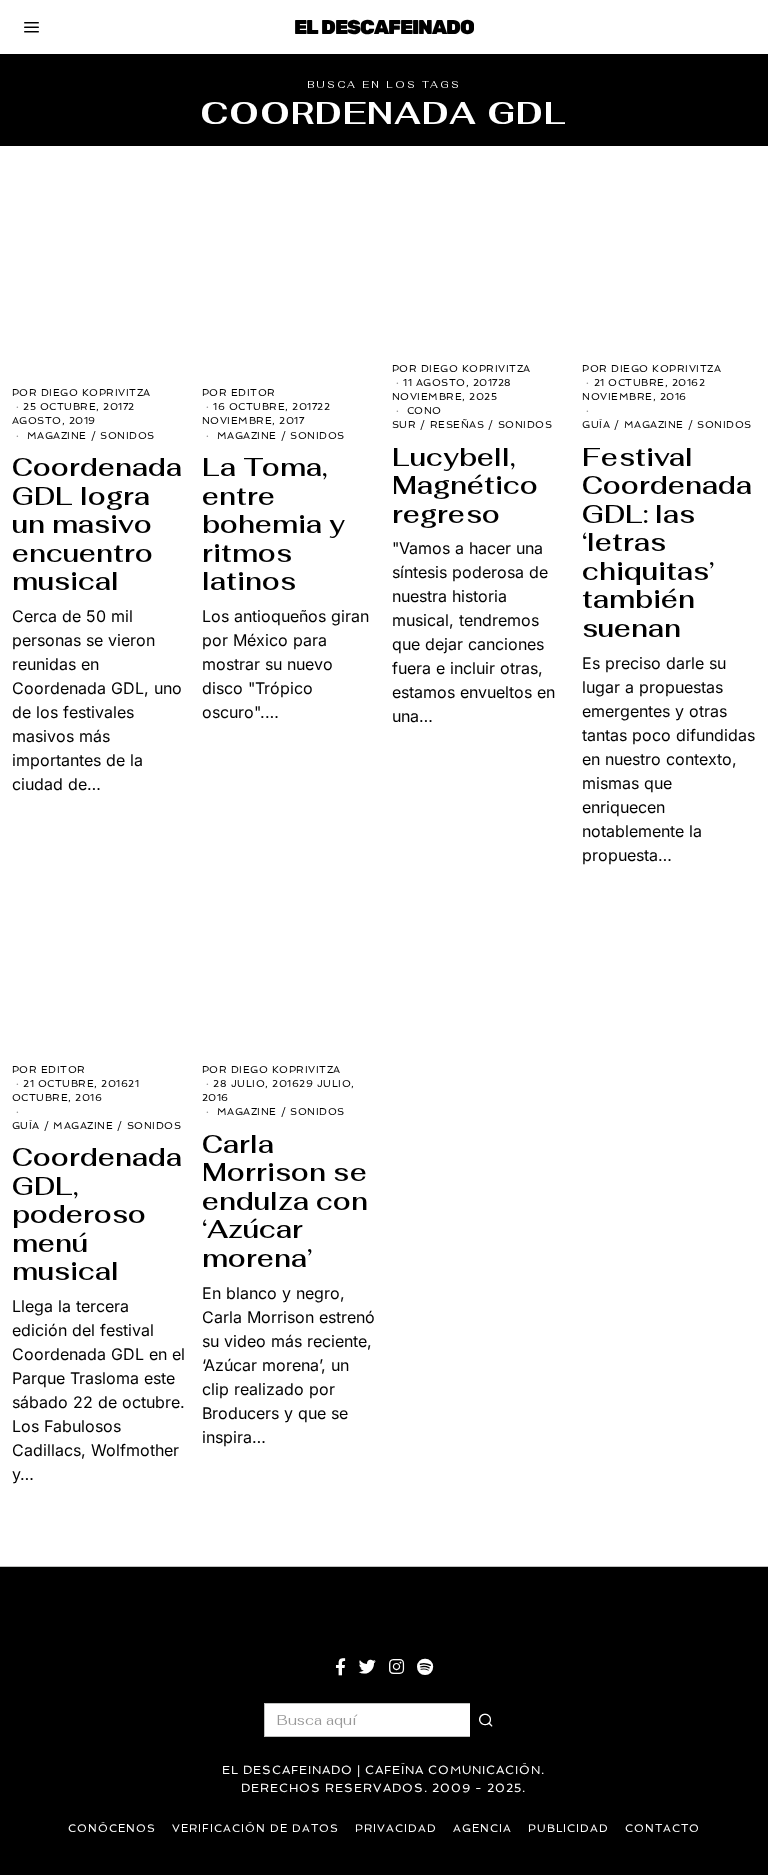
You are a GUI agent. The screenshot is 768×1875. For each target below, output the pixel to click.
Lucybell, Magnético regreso (465, 485)
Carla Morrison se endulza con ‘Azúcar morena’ (285, 1201)
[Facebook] (340, 1667)
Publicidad (568, 1828)
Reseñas (457, 424)
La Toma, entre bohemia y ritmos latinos (273, 524)
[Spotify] (425, 1667)
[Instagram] (396, 1667)
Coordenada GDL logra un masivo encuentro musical (97, 524)
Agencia (482, 1828)
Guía (596, 424)
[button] (487, 1720)
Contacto (662, 1828)
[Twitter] (367, 1667)
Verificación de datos (255, 1828)
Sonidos (127, 435)
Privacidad (396, 1828)
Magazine (57, 435)
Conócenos (112, 1828)
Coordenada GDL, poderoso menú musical (97, 1214)
